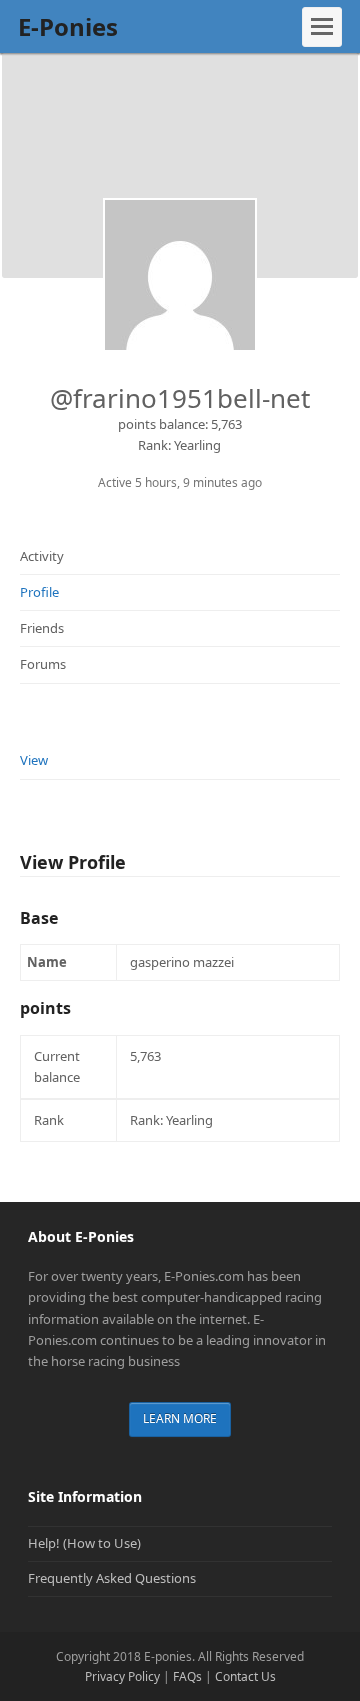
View (34, 760)
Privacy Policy (122, 1676)
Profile (39, 592)
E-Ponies (68, 26)
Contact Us (245, 1676)
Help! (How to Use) (84, 1543)
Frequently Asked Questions (112, 1578)
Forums (43, 664)
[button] (322, 27)
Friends (42, 628)
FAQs (187, 1676)
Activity (42, 556)
